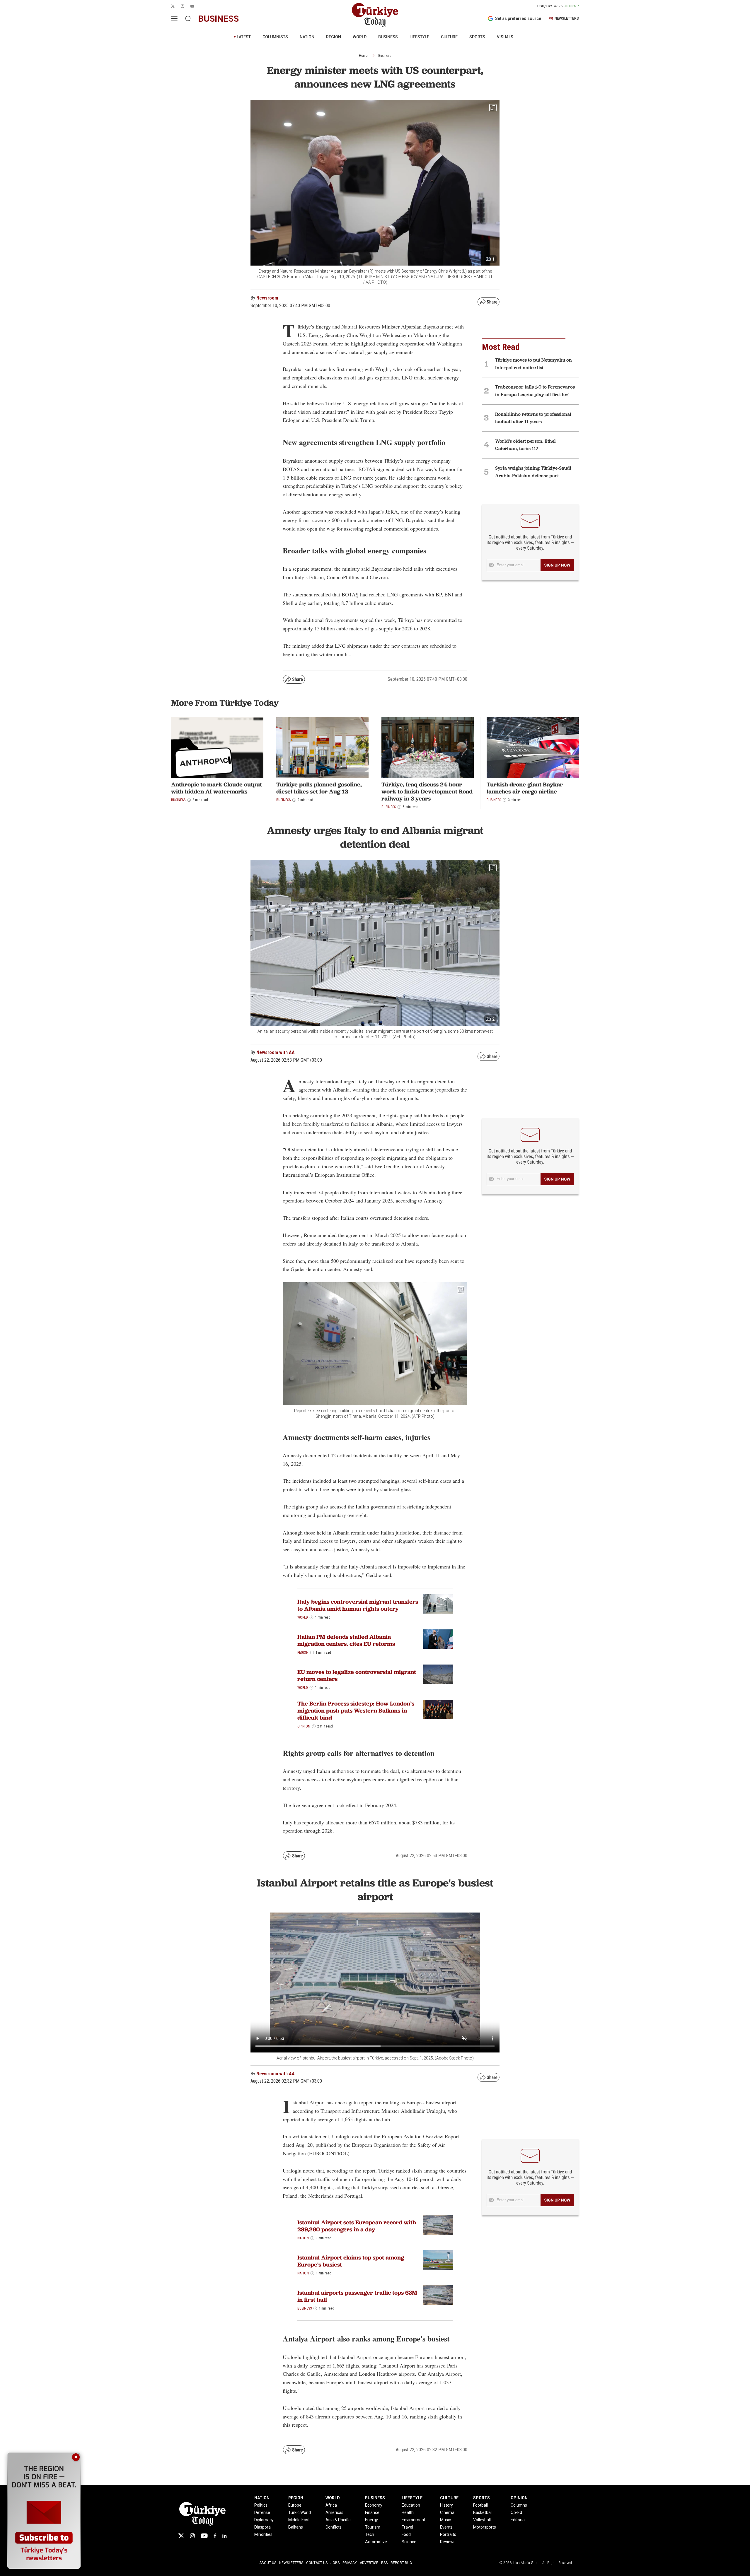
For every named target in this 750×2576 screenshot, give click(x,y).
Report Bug (401, 2563)
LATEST (244, 37)
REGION (334, 37)
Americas (334, 2512)
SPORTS (477, 37)
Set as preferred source (518, 18)
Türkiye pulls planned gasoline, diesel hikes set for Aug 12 (319, 788)
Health (408, 2512)
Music (445, 2520)
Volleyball (482, 2520)
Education (411, 2505)
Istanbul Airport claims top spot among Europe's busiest (351, 2261)
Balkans (296, 2527)
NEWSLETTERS (567, 19)
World (303, 1617)
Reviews (448, 2542)
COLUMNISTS (275, 37)
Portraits (448, 2534)
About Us (268, 2563)
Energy (371, 2520)
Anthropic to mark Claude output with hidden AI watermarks (217, 788)
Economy (374, 2505)
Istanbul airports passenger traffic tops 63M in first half (357, 2296)
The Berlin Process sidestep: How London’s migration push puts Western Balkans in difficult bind (356, 1711)
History (446, 2505)
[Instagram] (192, 2536)
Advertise (369, 2563)
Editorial (518, 2520)
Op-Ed (516, 2512)
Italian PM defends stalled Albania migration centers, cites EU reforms (346, 1640)
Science (409, 2542)
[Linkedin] (225, 2536)
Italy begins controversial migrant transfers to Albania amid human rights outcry (358, 1605)
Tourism (373, 2527)
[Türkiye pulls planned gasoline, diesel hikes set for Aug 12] (322, 748)
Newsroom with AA (276, 1052)
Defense (262, 2512)
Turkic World (300, 2512)
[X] (181, 2536)
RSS (384, 2563)
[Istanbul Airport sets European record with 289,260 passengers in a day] (438, 2225)
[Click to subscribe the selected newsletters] (557, 565)
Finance (372, 2512)
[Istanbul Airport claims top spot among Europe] (438, 2260)
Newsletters (291, 2563)
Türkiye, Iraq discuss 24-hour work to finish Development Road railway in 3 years (427, 791)
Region (303, 1653)
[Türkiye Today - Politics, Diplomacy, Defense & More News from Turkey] (375, 15)
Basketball (483, 2512)
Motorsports (485, 2527)
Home (363, 56)
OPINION (519, 2498)
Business (385, 56)
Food (406, 2534)
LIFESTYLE (419, 37)
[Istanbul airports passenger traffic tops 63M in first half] (438, 2295)
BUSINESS (388, 37)
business (218, 19)
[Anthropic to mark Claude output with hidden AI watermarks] (217, 748)
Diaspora (262, 2527)
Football (480, 2505)
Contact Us (317, 2563)
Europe (295, 2505)
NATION (307, 37)
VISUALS (505, 37)
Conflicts (334, 2527)
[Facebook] (215, 2536)
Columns (519, 2505)
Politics (261, 2505)
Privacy (350, 2563)
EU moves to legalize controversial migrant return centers (357, 1675)
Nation (303, 2238)
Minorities (263, 2534)
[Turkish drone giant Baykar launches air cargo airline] (533, 748)
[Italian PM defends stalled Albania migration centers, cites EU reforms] (438, 1639)
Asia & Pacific (338, 2520)
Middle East (299, 2520)
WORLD (360, 37)
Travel (407, 2527)
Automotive (376, 2542)
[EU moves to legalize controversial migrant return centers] (438, 1674)
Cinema (447, 2512)
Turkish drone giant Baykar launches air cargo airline (525, 788)
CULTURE (449, 37)
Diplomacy (264, 2520)
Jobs (335, 2563)
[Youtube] (204, 2536)
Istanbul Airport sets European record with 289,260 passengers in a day (357, 2226)
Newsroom (267, 298)
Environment (414, 2520)
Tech (370, 2534)
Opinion (304, 1726)
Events (446, 2527)
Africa (331, 2505)
